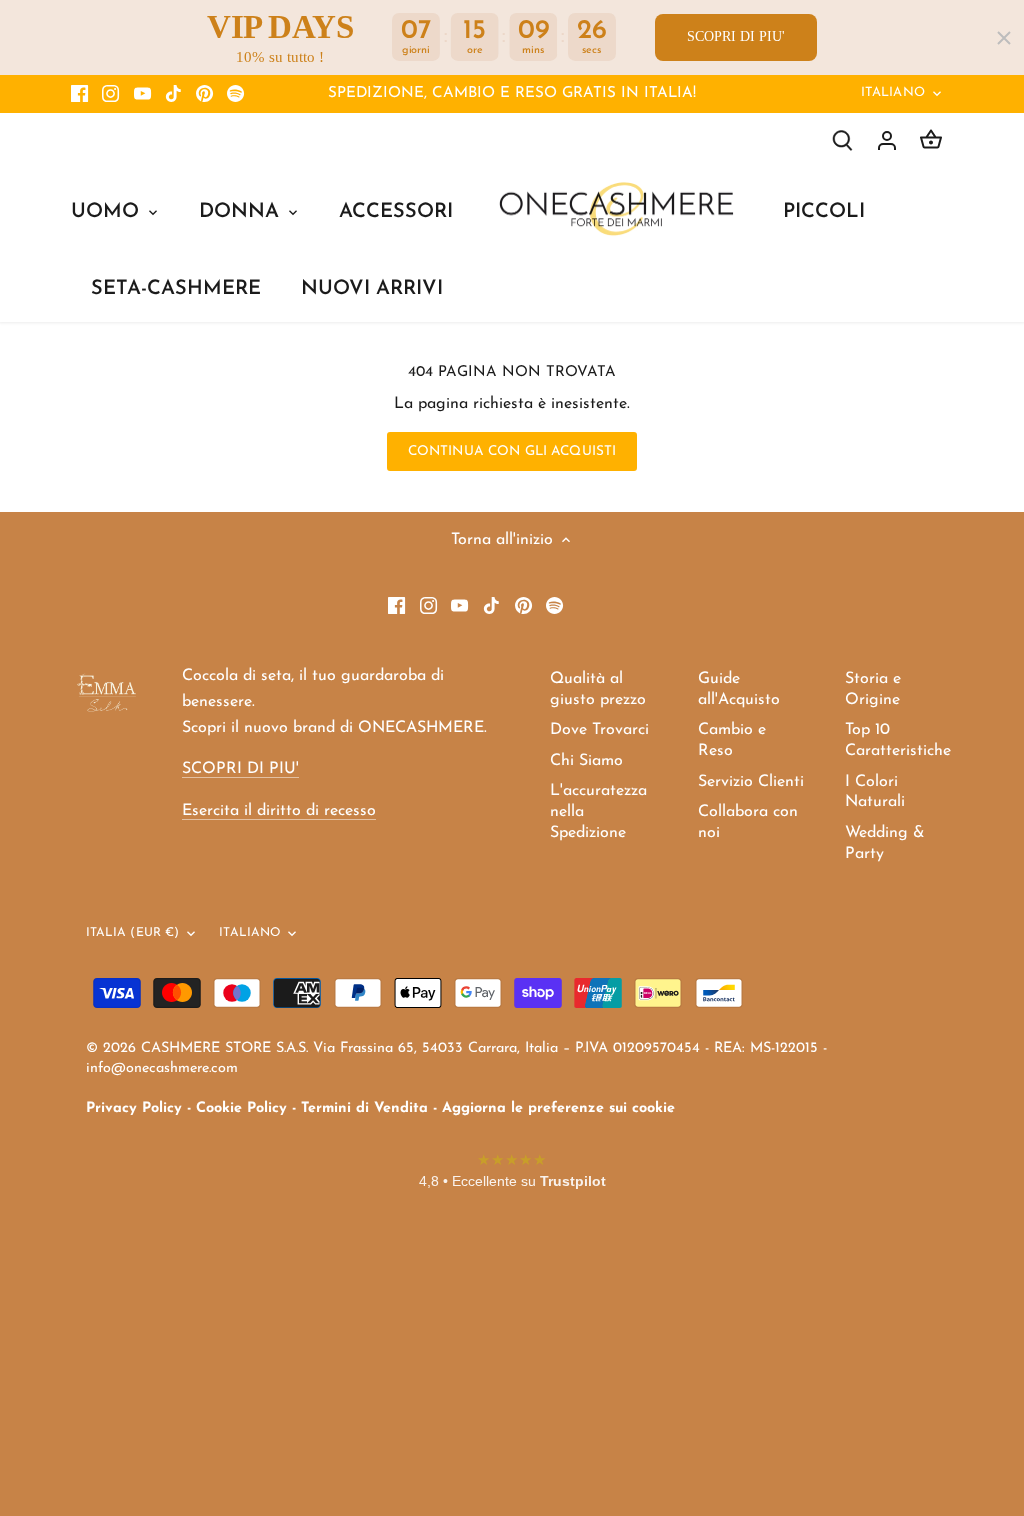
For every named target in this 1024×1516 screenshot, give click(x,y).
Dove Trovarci (599, 730)
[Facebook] (79, 94)
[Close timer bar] (1004, 38)
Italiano (893, 92)
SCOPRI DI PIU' (736, 36)
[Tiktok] (173, 94)
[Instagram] (110, 94)
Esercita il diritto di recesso (279, 811)
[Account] (887, 140)
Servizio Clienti (751, 782)
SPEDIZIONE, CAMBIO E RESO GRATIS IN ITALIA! (512, 93)
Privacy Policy (134, 1108)
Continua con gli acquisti (512, 451)
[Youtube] (142, 94)
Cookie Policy (241, 1108)
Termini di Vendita (364, 1108)
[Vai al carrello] (931, 140)
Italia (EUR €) (133, 933)
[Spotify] (235, 94)
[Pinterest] (204, 94)
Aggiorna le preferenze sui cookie (558, 1108)
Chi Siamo (586, 761)
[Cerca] (843, 140)
